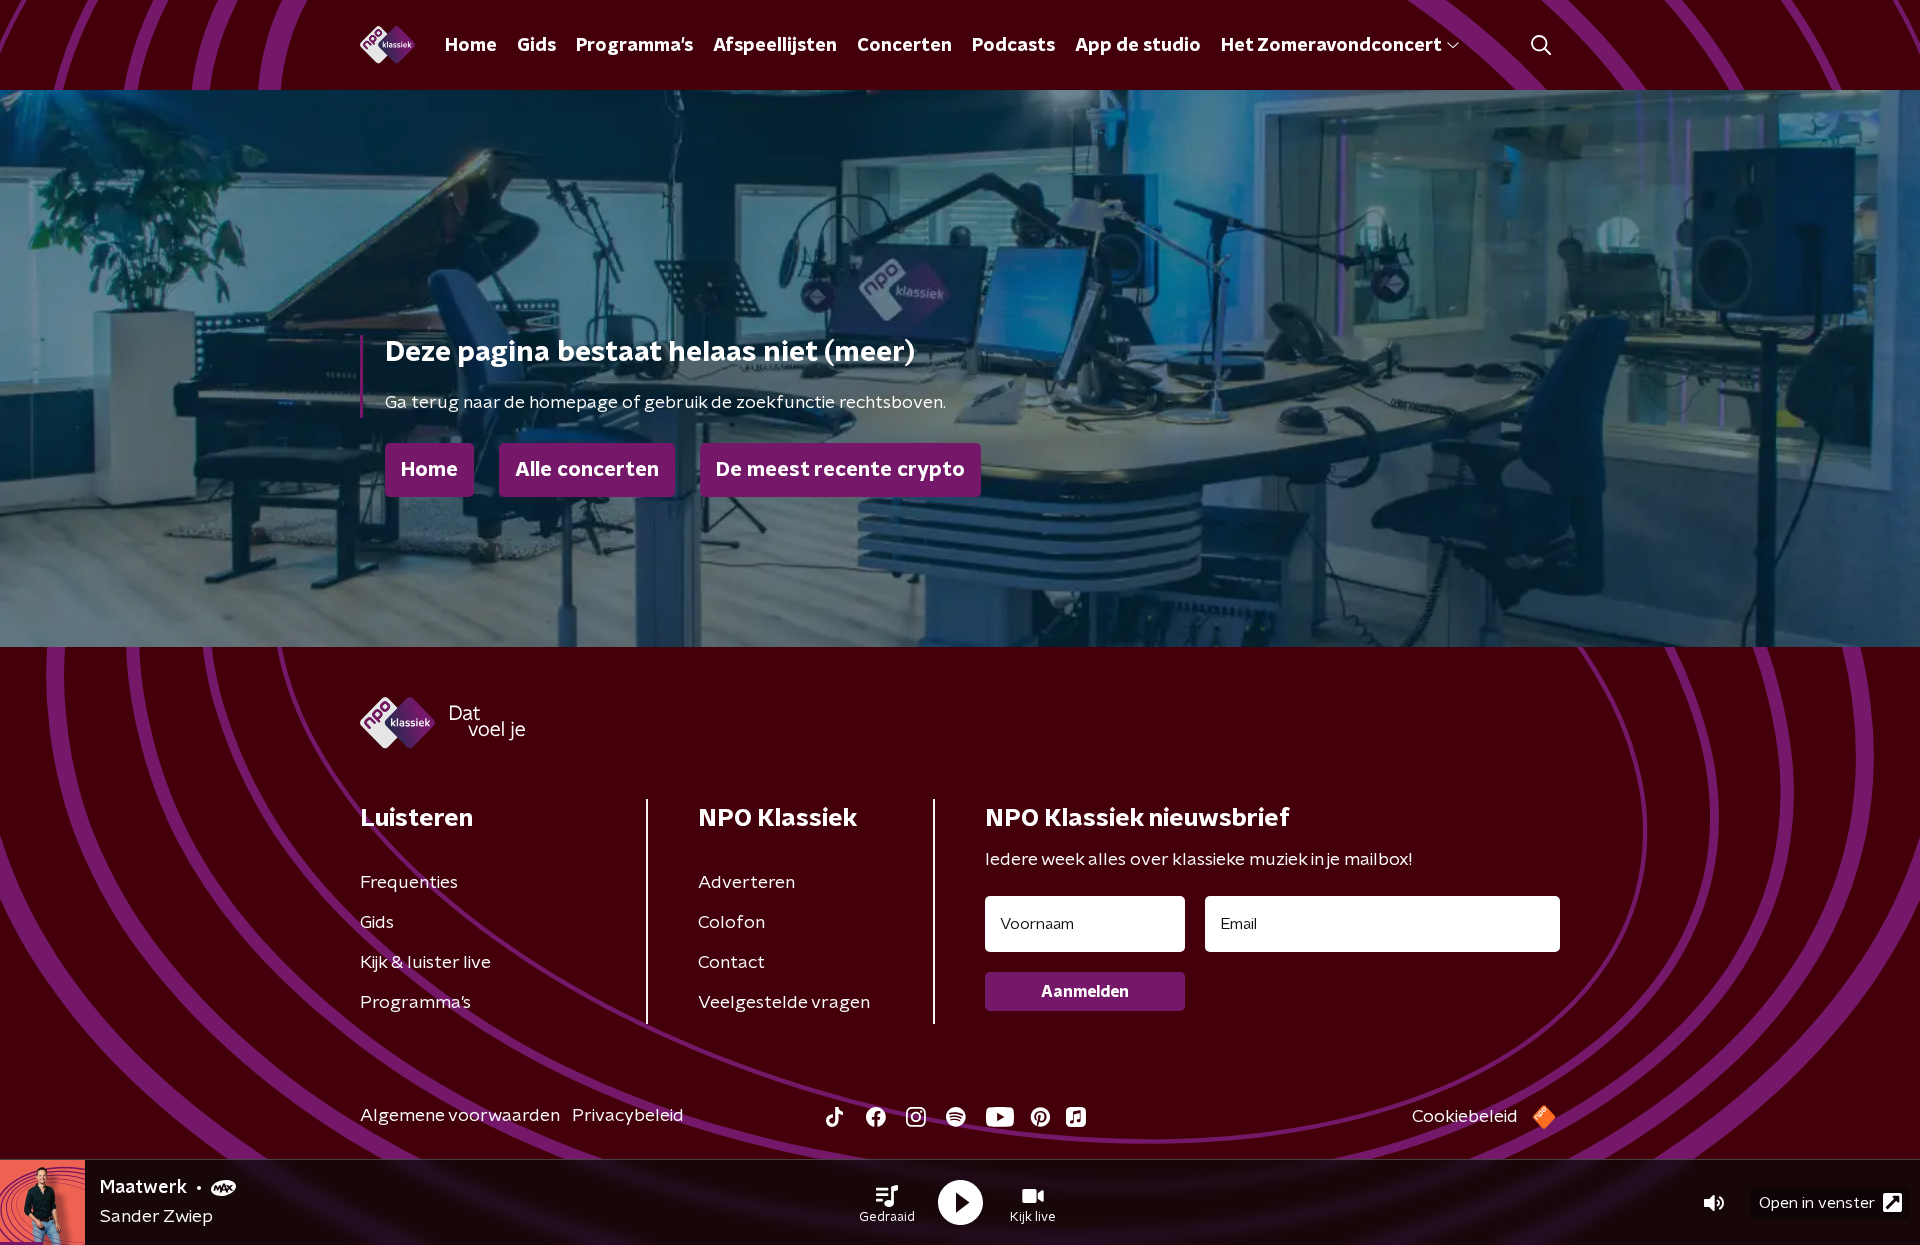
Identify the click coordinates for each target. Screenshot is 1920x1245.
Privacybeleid (628, 1116)
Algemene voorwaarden (460, 1116)
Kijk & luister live (425, 963)
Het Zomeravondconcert (1331, 46)
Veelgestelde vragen (784, 1003)
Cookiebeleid (1465, 1117)
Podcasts (1013, 46)
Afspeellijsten (775, 46)
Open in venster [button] (1817, 1203)
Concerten (904, 46)
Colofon (731, 923)
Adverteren (746, 883)
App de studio (1138, 46)
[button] (887, 1203)
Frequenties (409, 883)
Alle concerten (587, 470)
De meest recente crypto (840, 470)
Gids (536, 46)
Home (471, 46)
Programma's (634, 46)
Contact (731, 963)
